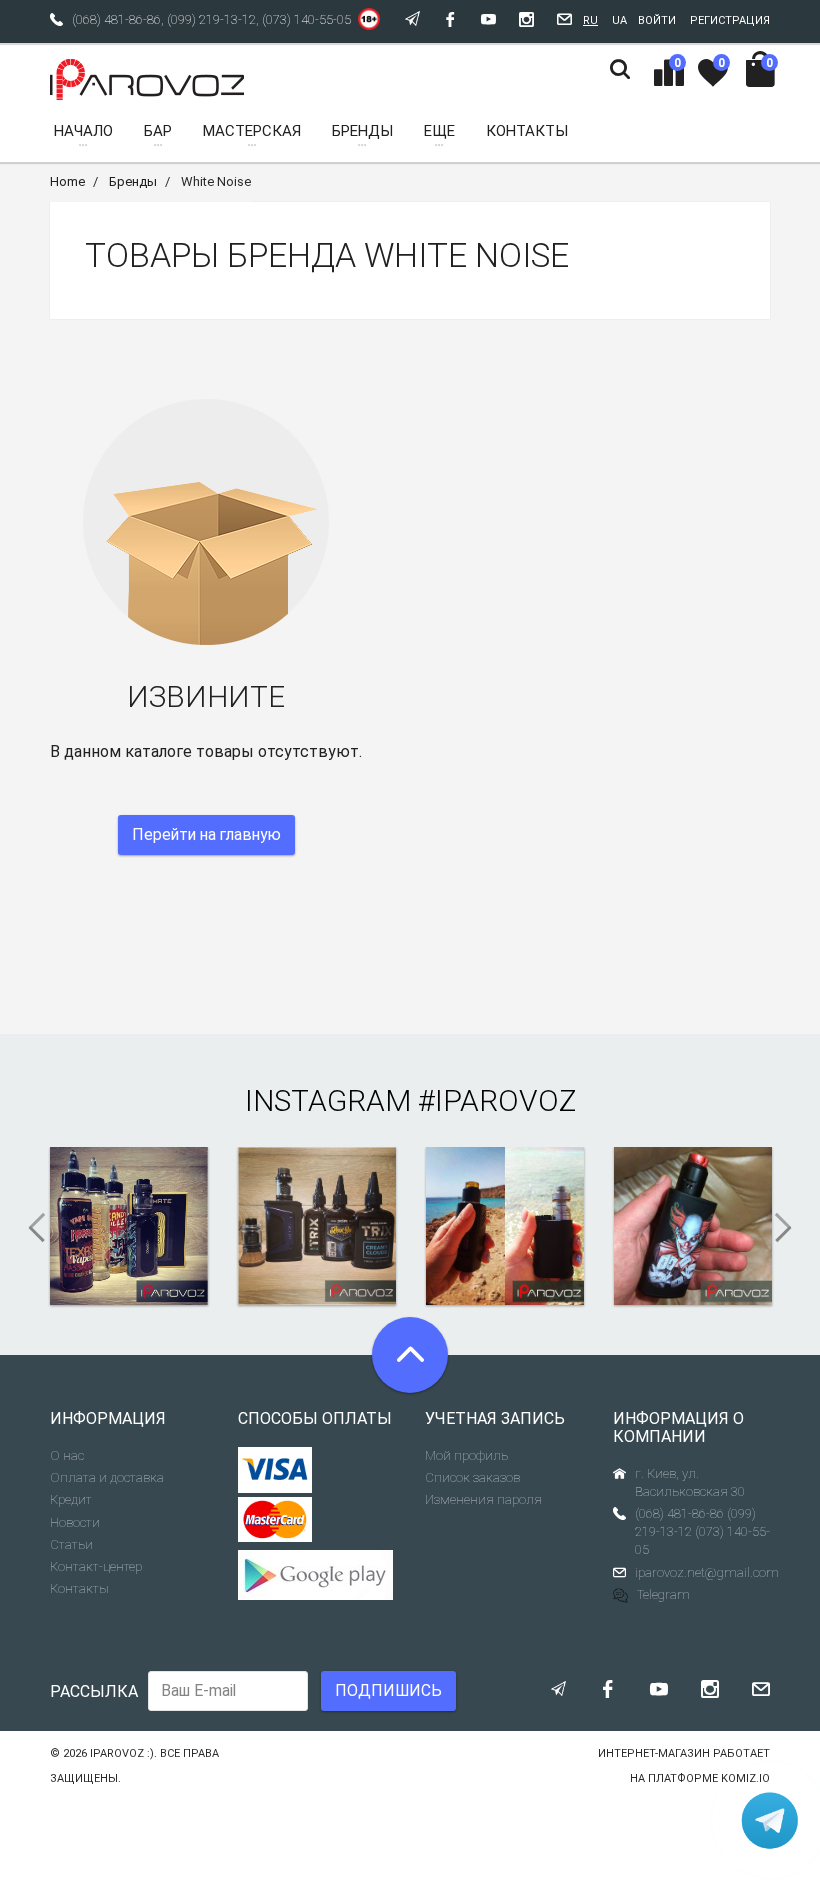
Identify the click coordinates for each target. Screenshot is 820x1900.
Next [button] (790, 1228)
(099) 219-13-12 (211, 19)
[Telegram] (770, 1820)
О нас (67, 1455)
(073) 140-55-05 (306, 19)
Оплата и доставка (107, 1477)
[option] (129, 1226)
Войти (657, 20)
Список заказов (472, 1477)
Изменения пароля (483, 1499)
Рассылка (94, 1691)
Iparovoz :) (122, 1753)
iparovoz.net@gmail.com (707, 1572)
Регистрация (730, 20)
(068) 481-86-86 (116, 19)
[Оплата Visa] (275, 1470)
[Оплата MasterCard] (275, 1520)
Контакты (79, 1588)
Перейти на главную (206, 834)
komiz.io (745, 1778)
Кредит (71, 1499)
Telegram (663, 1594)
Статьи (71, 1544)
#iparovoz (497, 1100)
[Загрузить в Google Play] (317, 1575)
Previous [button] (30, 1228)
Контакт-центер (96, 1566)
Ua (619, 20)
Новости (75, 1522)
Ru (590, 20)
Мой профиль (466, 1455)
